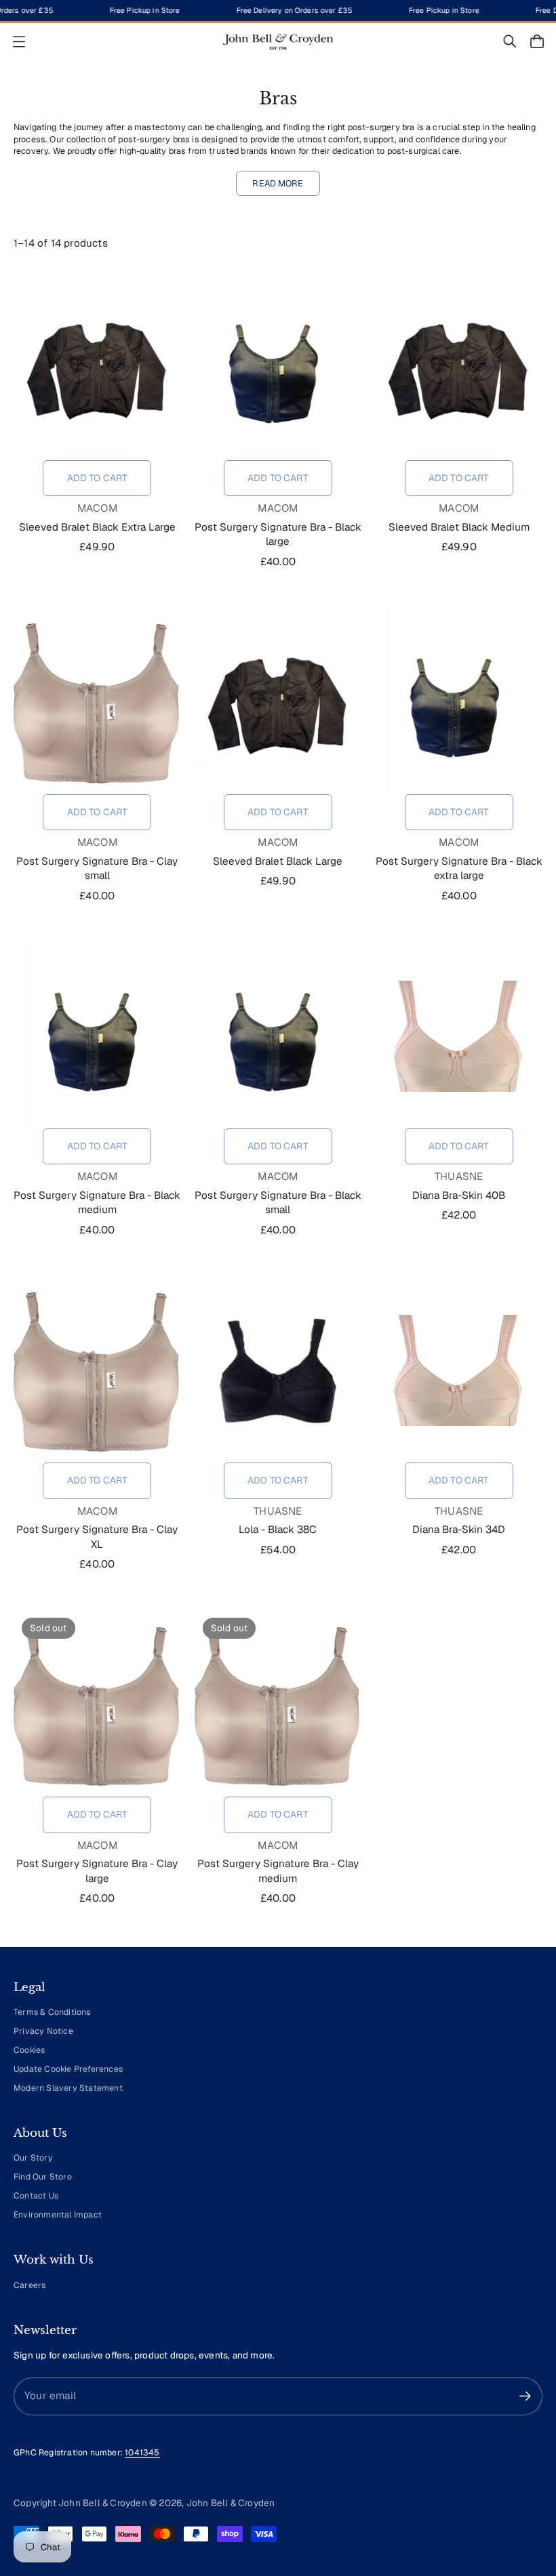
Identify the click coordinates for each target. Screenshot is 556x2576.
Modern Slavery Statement (68, 2088)
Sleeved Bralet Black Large (278, 861)
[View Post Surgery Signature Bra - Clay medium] (278, 1704)
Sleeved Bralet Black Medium (459, 527)
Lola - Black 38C (278, 1530)
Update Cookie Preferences (68, 2069)
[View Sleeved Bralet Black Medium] (459, 368)
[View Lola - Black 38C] (278, 1370)
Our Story (33, 2158)
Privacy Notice (43, 2031)
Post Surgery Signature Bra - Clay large (97, 1871)
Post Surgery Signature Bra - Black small (278, 1203)
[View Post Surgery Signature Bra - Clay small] (97, 702)
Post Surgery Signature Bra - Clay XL (97, 1537)
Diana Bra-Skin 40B (459, 1195)
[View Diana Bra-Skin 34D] (459, 1370)
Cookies (29, 2050)
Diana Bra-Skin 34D (459, 1530)
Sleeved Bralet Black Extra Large (97, 527)
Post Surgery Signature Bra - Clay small (97, 868)
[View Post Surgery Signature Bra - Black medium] (97, 1036)
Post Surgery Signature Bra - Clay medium (278, 1871)
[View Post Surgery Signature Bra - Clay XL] (97, 1370)
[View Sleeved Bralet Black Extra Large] (97, 368)
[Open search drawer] (510, 41)
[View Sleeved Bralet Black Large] (278, 702)
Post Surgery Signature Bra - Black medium (97, 1203)
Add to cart (98, 478)
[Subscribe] (525, 2396)
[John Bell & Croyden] (278, 42)
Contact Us (36, 2196)
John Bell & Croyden (231, 2503)
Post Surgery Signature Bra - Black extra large (459, 868)
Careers (29, 2285)
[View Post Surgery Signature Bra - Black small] (278, 1036)
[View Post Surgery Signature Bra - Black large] (278, 368)
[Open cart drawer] (537, 41)
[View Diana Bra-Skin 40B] (459, 1036)
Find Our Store (43, 2177)
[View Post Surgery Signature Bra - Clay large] (97, 1704)
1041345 (142, 2453)
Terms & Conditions (52, 2012)
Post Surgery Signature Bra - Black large (278, 534)
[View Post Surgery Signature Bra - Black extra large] (459, 702)
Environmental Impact (58, 2215)
